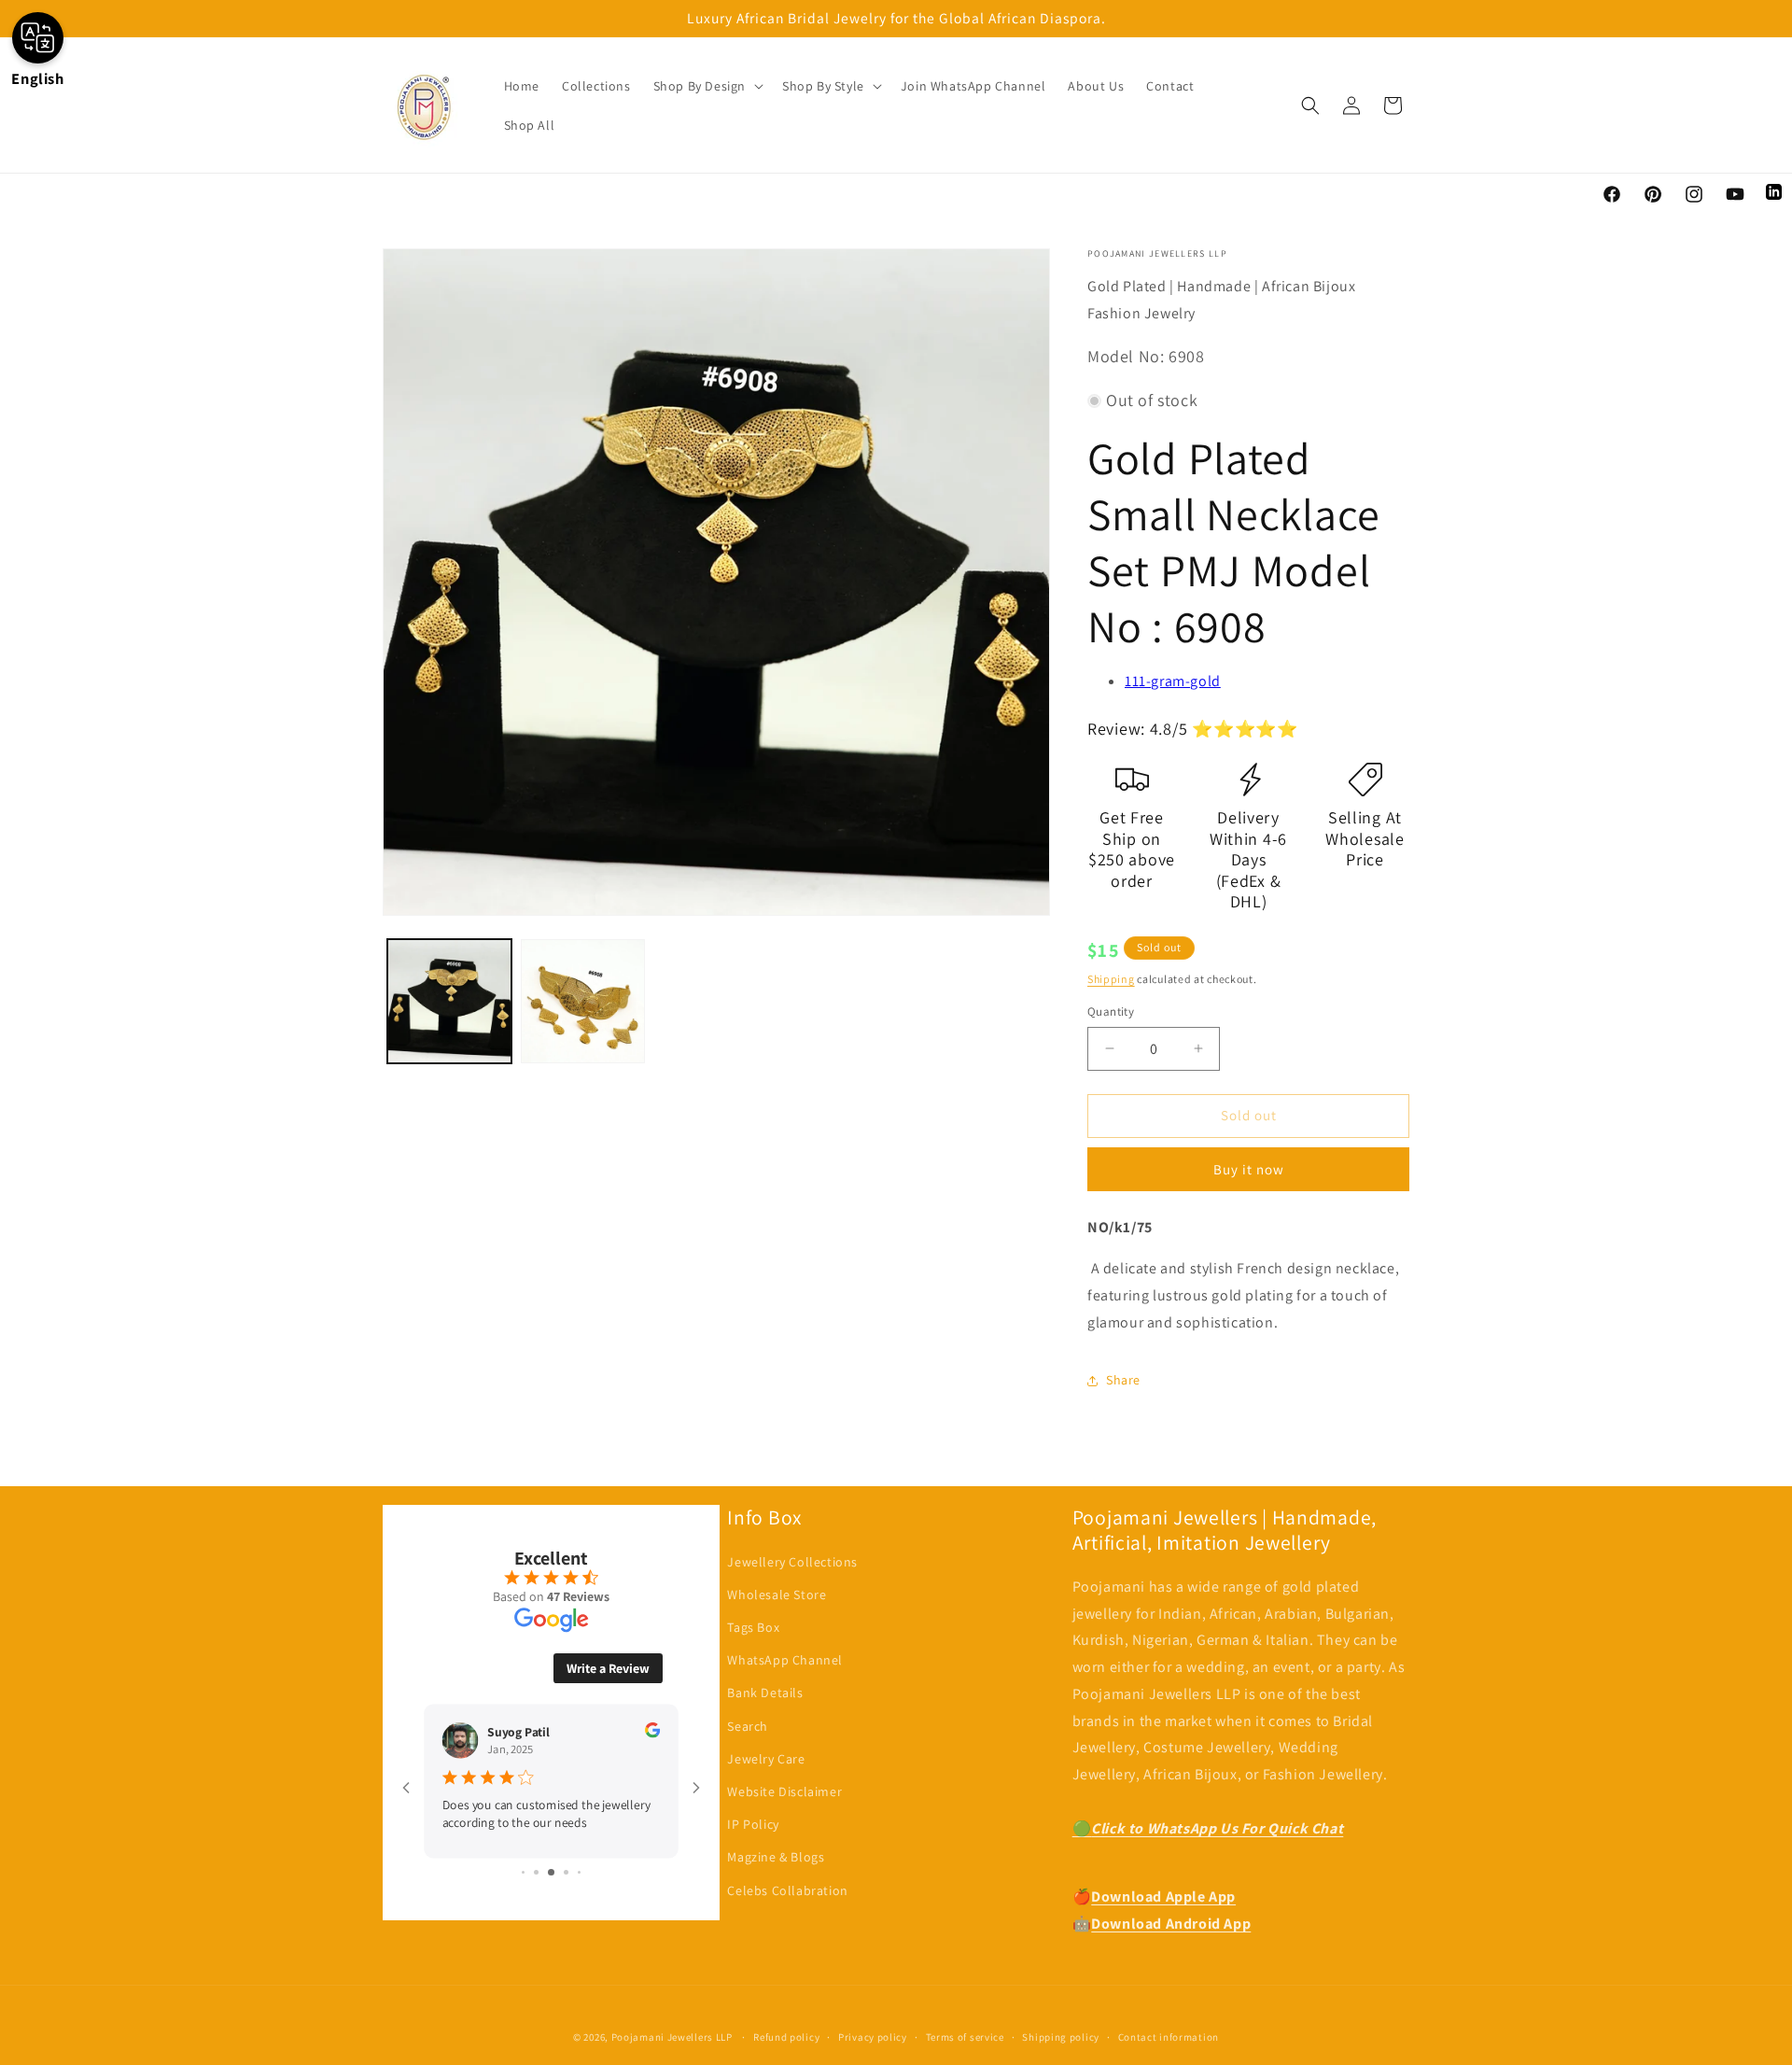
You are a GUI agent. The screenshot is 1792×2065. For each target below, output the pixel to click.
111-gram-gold (1173, 681)
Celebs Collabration (787, 1890)
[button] (707, 86)
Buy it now (1249, 1169)
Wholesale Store (777, 1594)
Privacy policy (873, 2037)
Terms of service (965, 2037)
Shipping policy (1061, 2037)
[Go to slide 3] (551, 1872)
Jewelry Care (766, 1759)
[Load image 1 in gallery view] (449, 1001)
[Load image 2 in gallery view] (583, 1001)
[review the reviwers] (652, 1733)
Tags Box (753, 1627)
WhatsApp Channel (785, 1660)
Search (748, 1726)
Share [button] (1123, 1380)
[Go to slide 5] (579, 1872)
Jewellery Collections (792, 1562)
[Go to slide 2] (536, 1872)
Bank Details (765, 1693)
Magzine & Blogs (776, 1857)
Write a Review (608, 1668)
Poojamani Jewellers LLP (672, 2037)
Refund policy (786, 2037)
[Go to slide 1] (523, 1872)
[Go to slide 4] (566, 1872)
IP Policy (753, 1824)
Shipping (1111, 979)
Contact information (1169, 2037)
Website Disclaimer (784, 1791)
